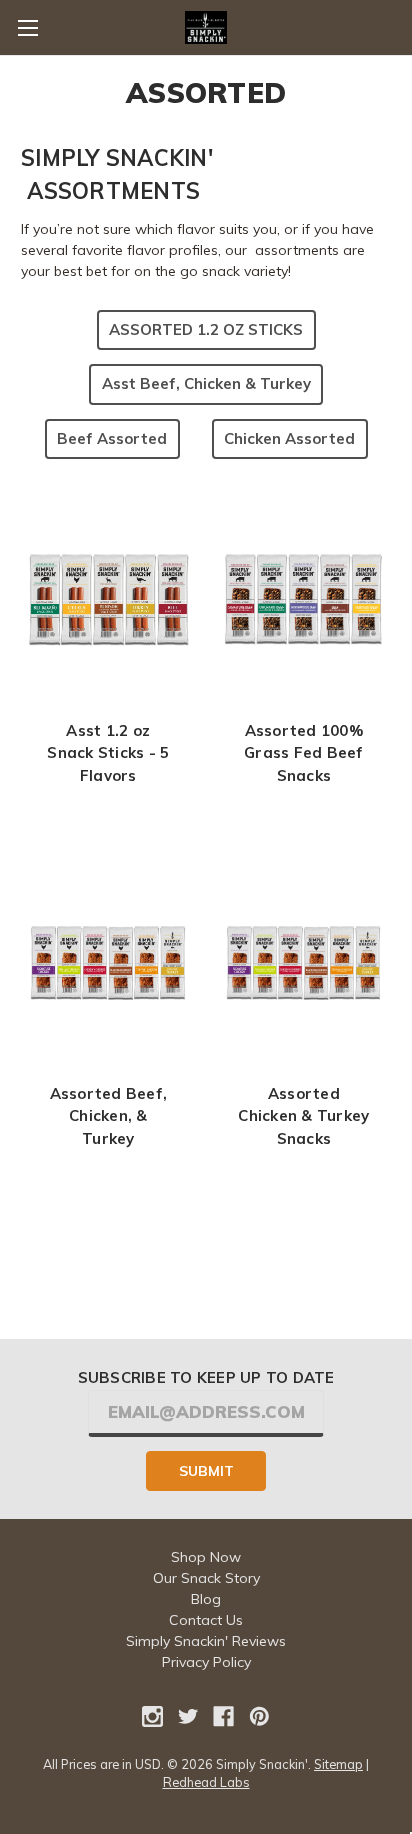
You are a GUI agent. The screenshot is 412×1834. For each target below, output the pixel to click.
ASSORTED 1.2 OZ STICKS (206, 329)
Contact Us (206, 1620)
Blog (206, 1599)
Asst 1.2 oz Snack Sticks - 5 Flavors (108, 753)
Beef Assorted (112, 438)
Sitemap (338, 1764)
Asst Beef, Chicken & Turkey (206, 383)
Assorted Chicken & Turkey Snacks (303, 1116)
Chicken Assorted (289, 438)
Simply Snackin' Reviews (206, 1641)
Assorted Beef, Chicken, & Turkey (109, 1116)
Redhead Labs (206, 1782)
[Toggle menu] (27, 27)
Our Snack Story (206, 1578)
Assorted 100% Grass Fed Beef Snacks (304, 753)
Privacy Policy (206, 1662)
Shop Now (206, 1557)
